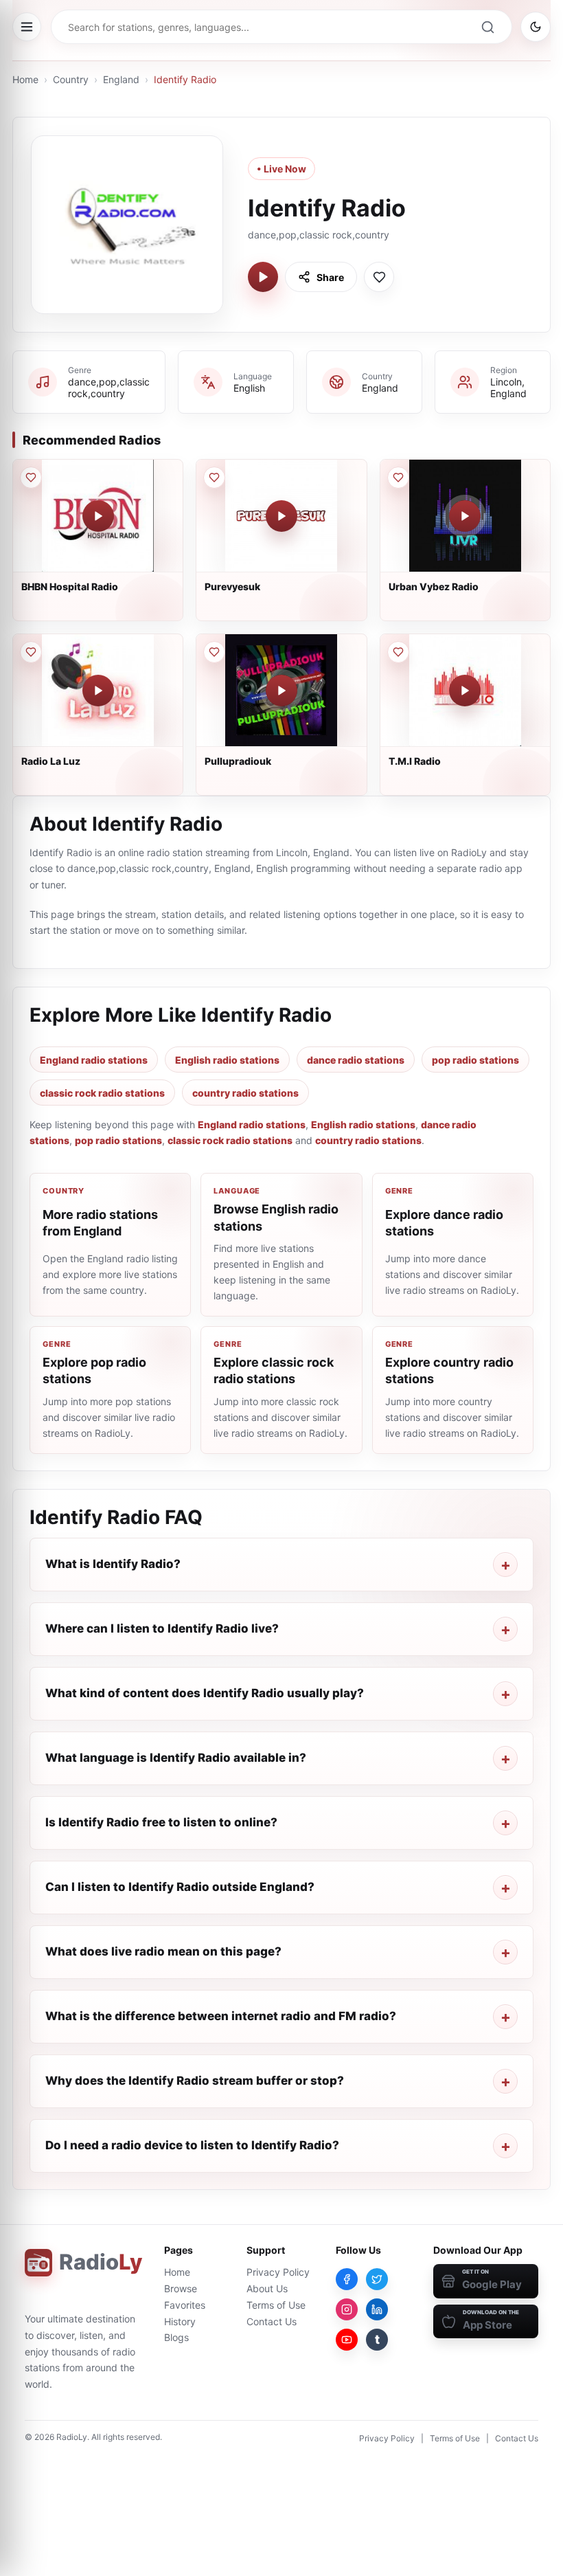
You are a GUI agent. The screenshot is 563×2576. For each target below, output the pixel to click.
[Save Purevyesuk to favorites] (214, 478)
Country (71, 79)
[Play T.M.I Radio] (465, 691)
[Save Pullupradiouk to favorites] (214, 652)
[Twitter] (377, 2279)
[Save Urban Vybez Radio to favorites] (398, 478)
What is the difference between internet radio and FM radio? (221, 2016)
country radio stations (245, 1093)
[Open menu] (27, 27)
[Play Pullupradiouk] (281, 691)
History (180, 2321)
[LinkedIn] (377, 2309)
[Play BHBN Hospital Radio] (98, 516)
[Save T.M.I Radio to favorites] (398, 652)
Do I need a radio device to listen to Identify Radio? (192, 2145)
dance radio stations (356, 1060)
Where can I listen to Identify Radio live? (162, 1628)
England (121, 79)
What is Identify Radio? (113, 1564)
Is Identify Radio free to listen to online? (161, 1822)
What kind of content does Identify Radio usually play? (205, 1693)
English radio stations (227, 1060)
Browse (181, 2288)
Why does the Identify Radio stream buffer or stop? (195, 2081)
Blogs (176, 2337)
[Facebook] (347, 2279)
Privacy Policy (278, 2272)
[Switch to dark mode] (536, 27)
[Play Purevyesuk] (281, 516)
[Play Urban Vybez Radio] (465, 516)
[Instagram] (347, 2309)
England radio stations (94, 1060)
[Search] (487, 27)
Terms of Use (276, 2305)
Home (25, 79)
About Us (267, 2288)
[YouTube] (347, 2340)
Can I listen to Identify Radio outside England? (180, 1887)
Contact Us (272, 2321)
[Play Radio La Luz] (98, 691)
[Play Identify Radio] (263, 277)
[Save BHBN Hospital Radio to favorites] (31, 478)
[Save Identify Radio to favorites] (379, 277)
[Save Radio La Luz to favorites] (31, 652)
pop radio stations (475, 1060)
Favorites (185, 2305)
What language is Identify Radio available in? (176, 1758)
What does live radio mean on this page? (163, 1951)
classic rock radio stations (102, 1093)
